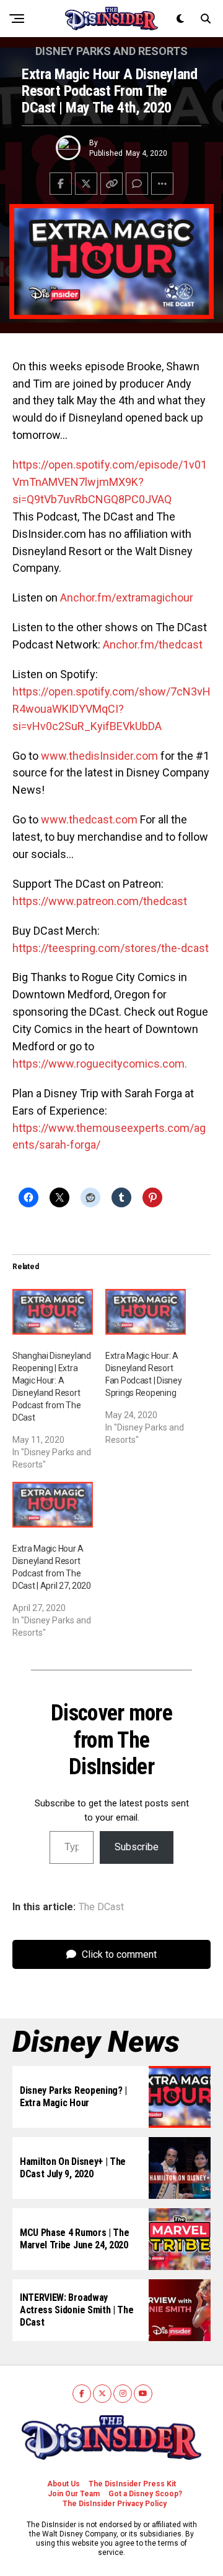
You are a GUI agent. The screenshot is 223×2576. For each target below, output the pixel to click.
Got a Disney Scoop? (145, 2494)
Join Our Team (74, 2494)
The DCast (101, 1907)
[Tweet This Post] (86, 184)
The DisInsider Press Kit (132, 2484)
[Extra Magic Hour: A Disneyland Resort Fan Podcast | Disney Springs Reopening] (146, 1312)
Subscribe (137, 1847)
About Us (63, 2484)
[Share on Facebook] (61, 184)
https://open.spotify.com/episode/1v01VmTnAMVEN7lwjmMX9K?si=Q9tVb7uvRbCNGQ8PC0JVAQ (110, 482)
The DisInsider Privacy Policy (115, 2504)
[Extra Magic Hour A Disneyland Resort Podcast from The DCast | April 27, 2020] (53, 1505)
